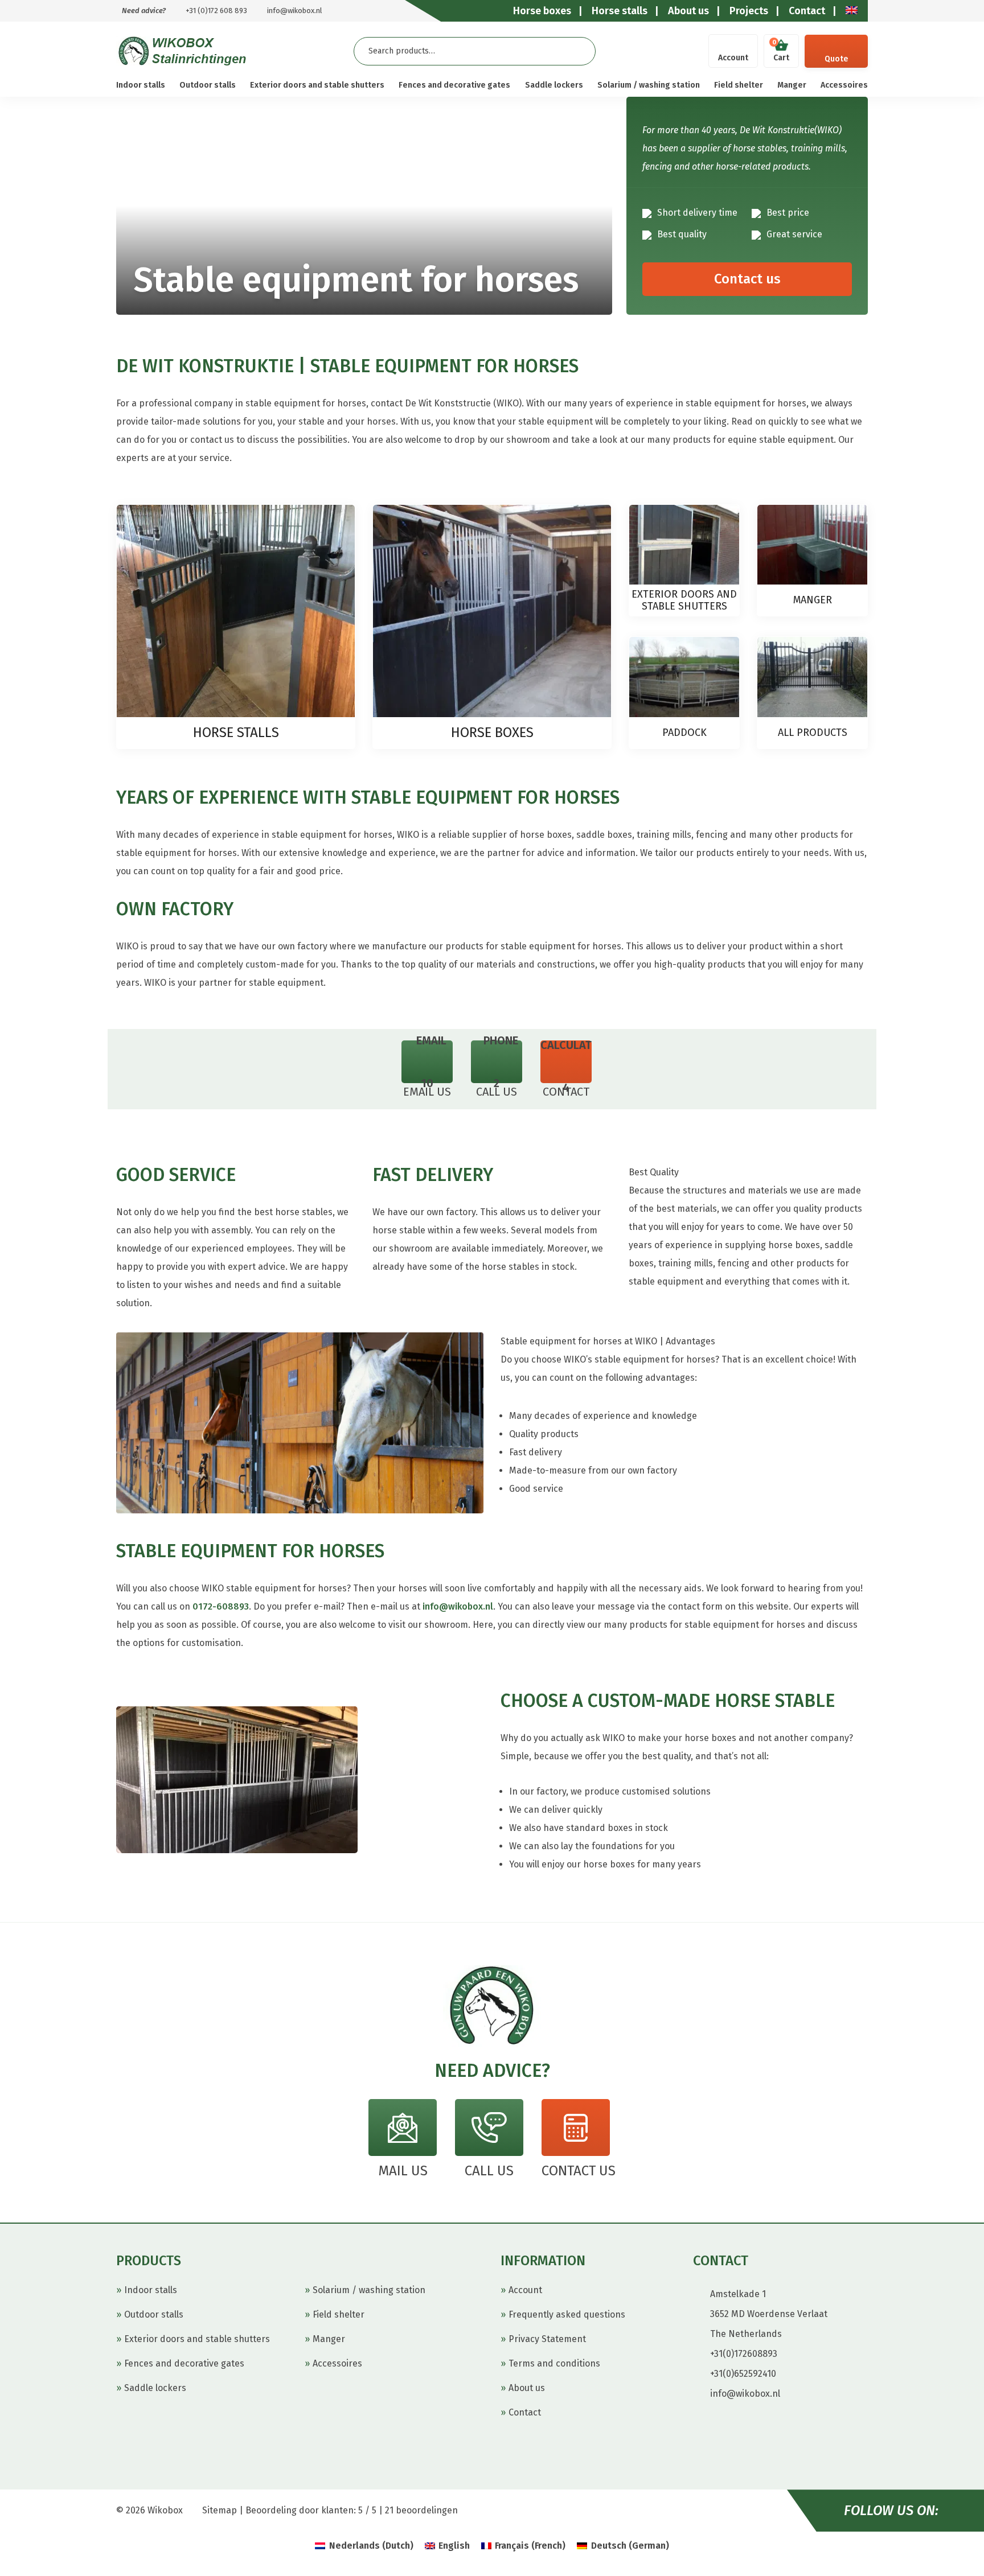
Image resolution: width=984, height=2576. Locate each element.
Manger (792, 85)
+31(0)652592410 (743, 2374)
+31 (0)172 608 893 (216, 11)
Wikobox (165, 2510)
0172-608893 (221, 1606)
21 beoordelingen (421, 2510)
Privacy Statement (547, 2339)
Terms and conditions (554, 2363)
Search (578, 51)
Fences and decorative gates (454, 85)
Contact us (747, 279)
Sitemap (220, 2510)
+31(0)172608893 (744, 2354)
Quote (836, 59)
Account (733, 58)
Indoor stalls (141, 85)
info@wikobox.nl (295, 11)
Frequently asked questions (567, 2314)
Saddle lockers (554, 85)
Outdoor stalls (208, 85)
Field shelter (739, 85)
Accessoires (844, 85)
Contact (525, 2412)
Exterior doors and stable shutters (317, 85)
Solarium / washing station (649, 85)
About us (527, 2388)
